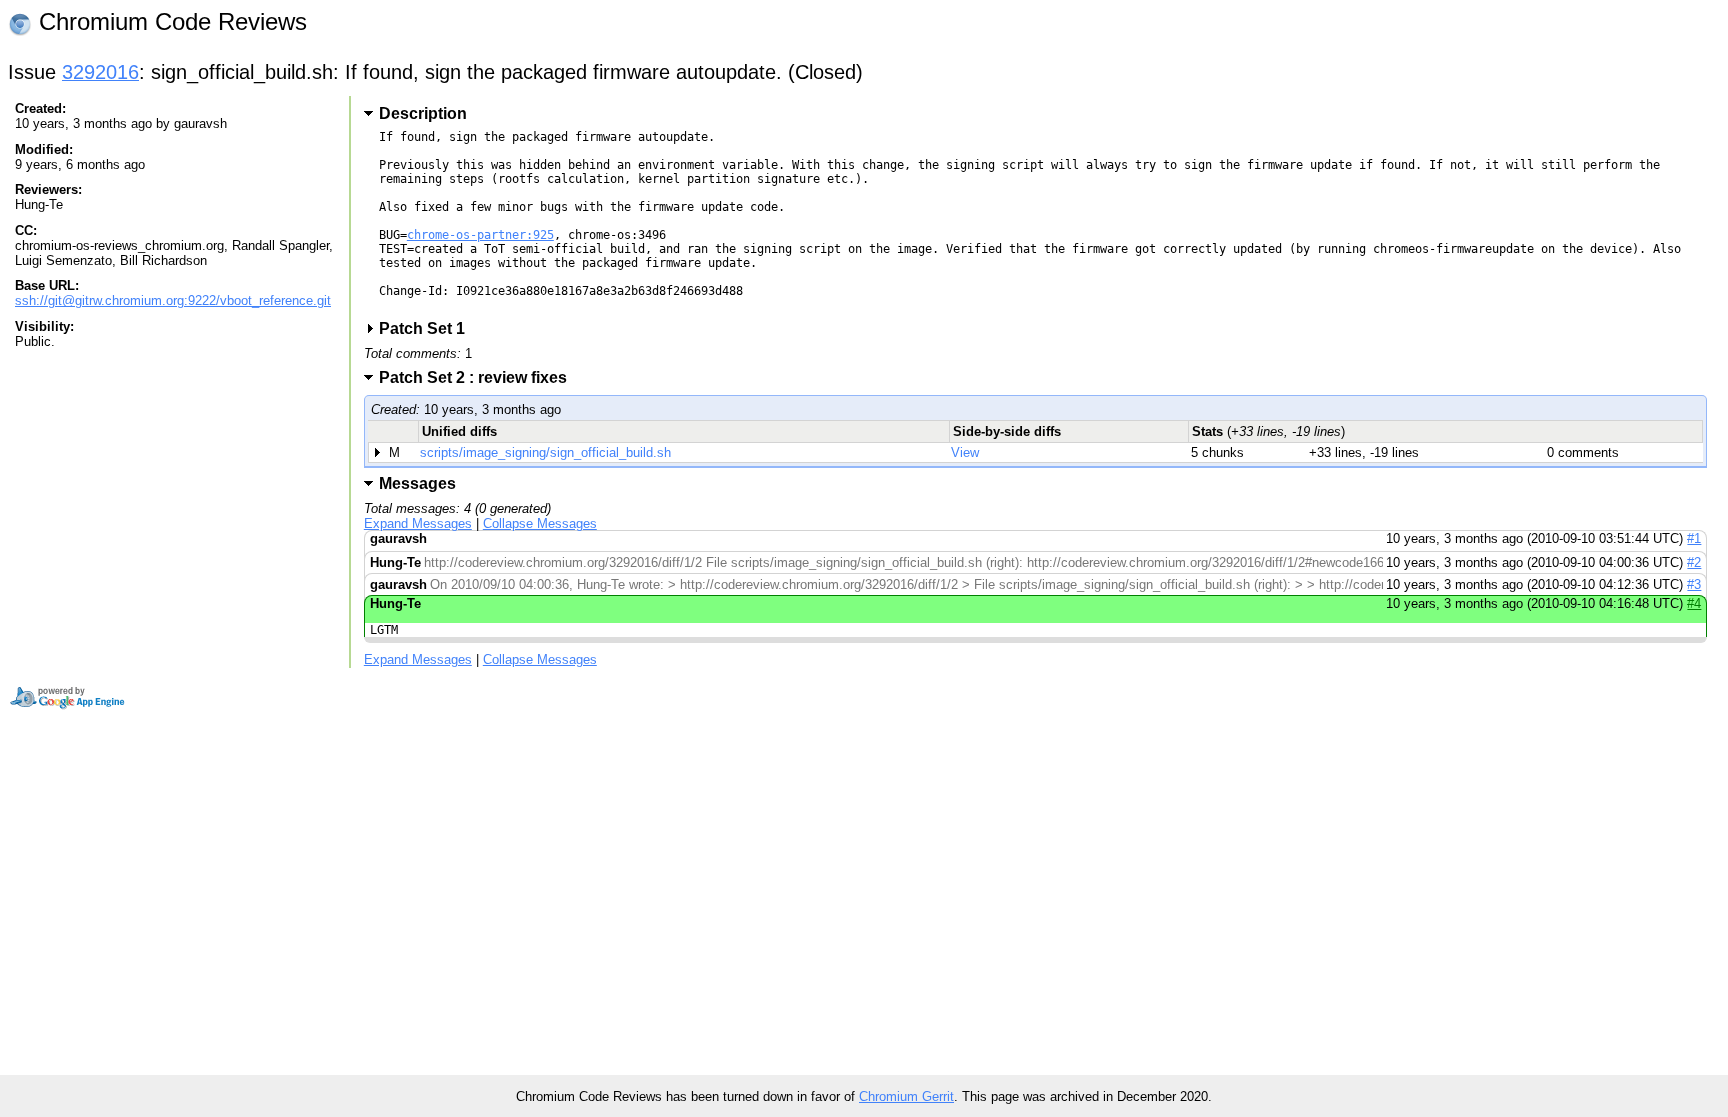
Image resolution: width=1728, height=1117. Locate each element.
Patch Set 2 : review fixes (479, 377)
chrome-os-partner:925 (480, 235)
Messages (417, 483)
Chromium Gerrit (906, 1096)
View (965, 452)
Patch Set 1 (428, 328)
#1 (1694, 538)
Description (423, 113)
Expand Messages (418, 523)
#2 (1694, 562)
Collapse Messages (540, 523)
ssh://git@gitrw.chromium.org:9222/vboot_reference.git (173, 300)
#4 (1694, 603)
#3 (1694, 584)
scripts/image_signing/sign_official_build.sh (545, 452)
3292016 (100, 72)
